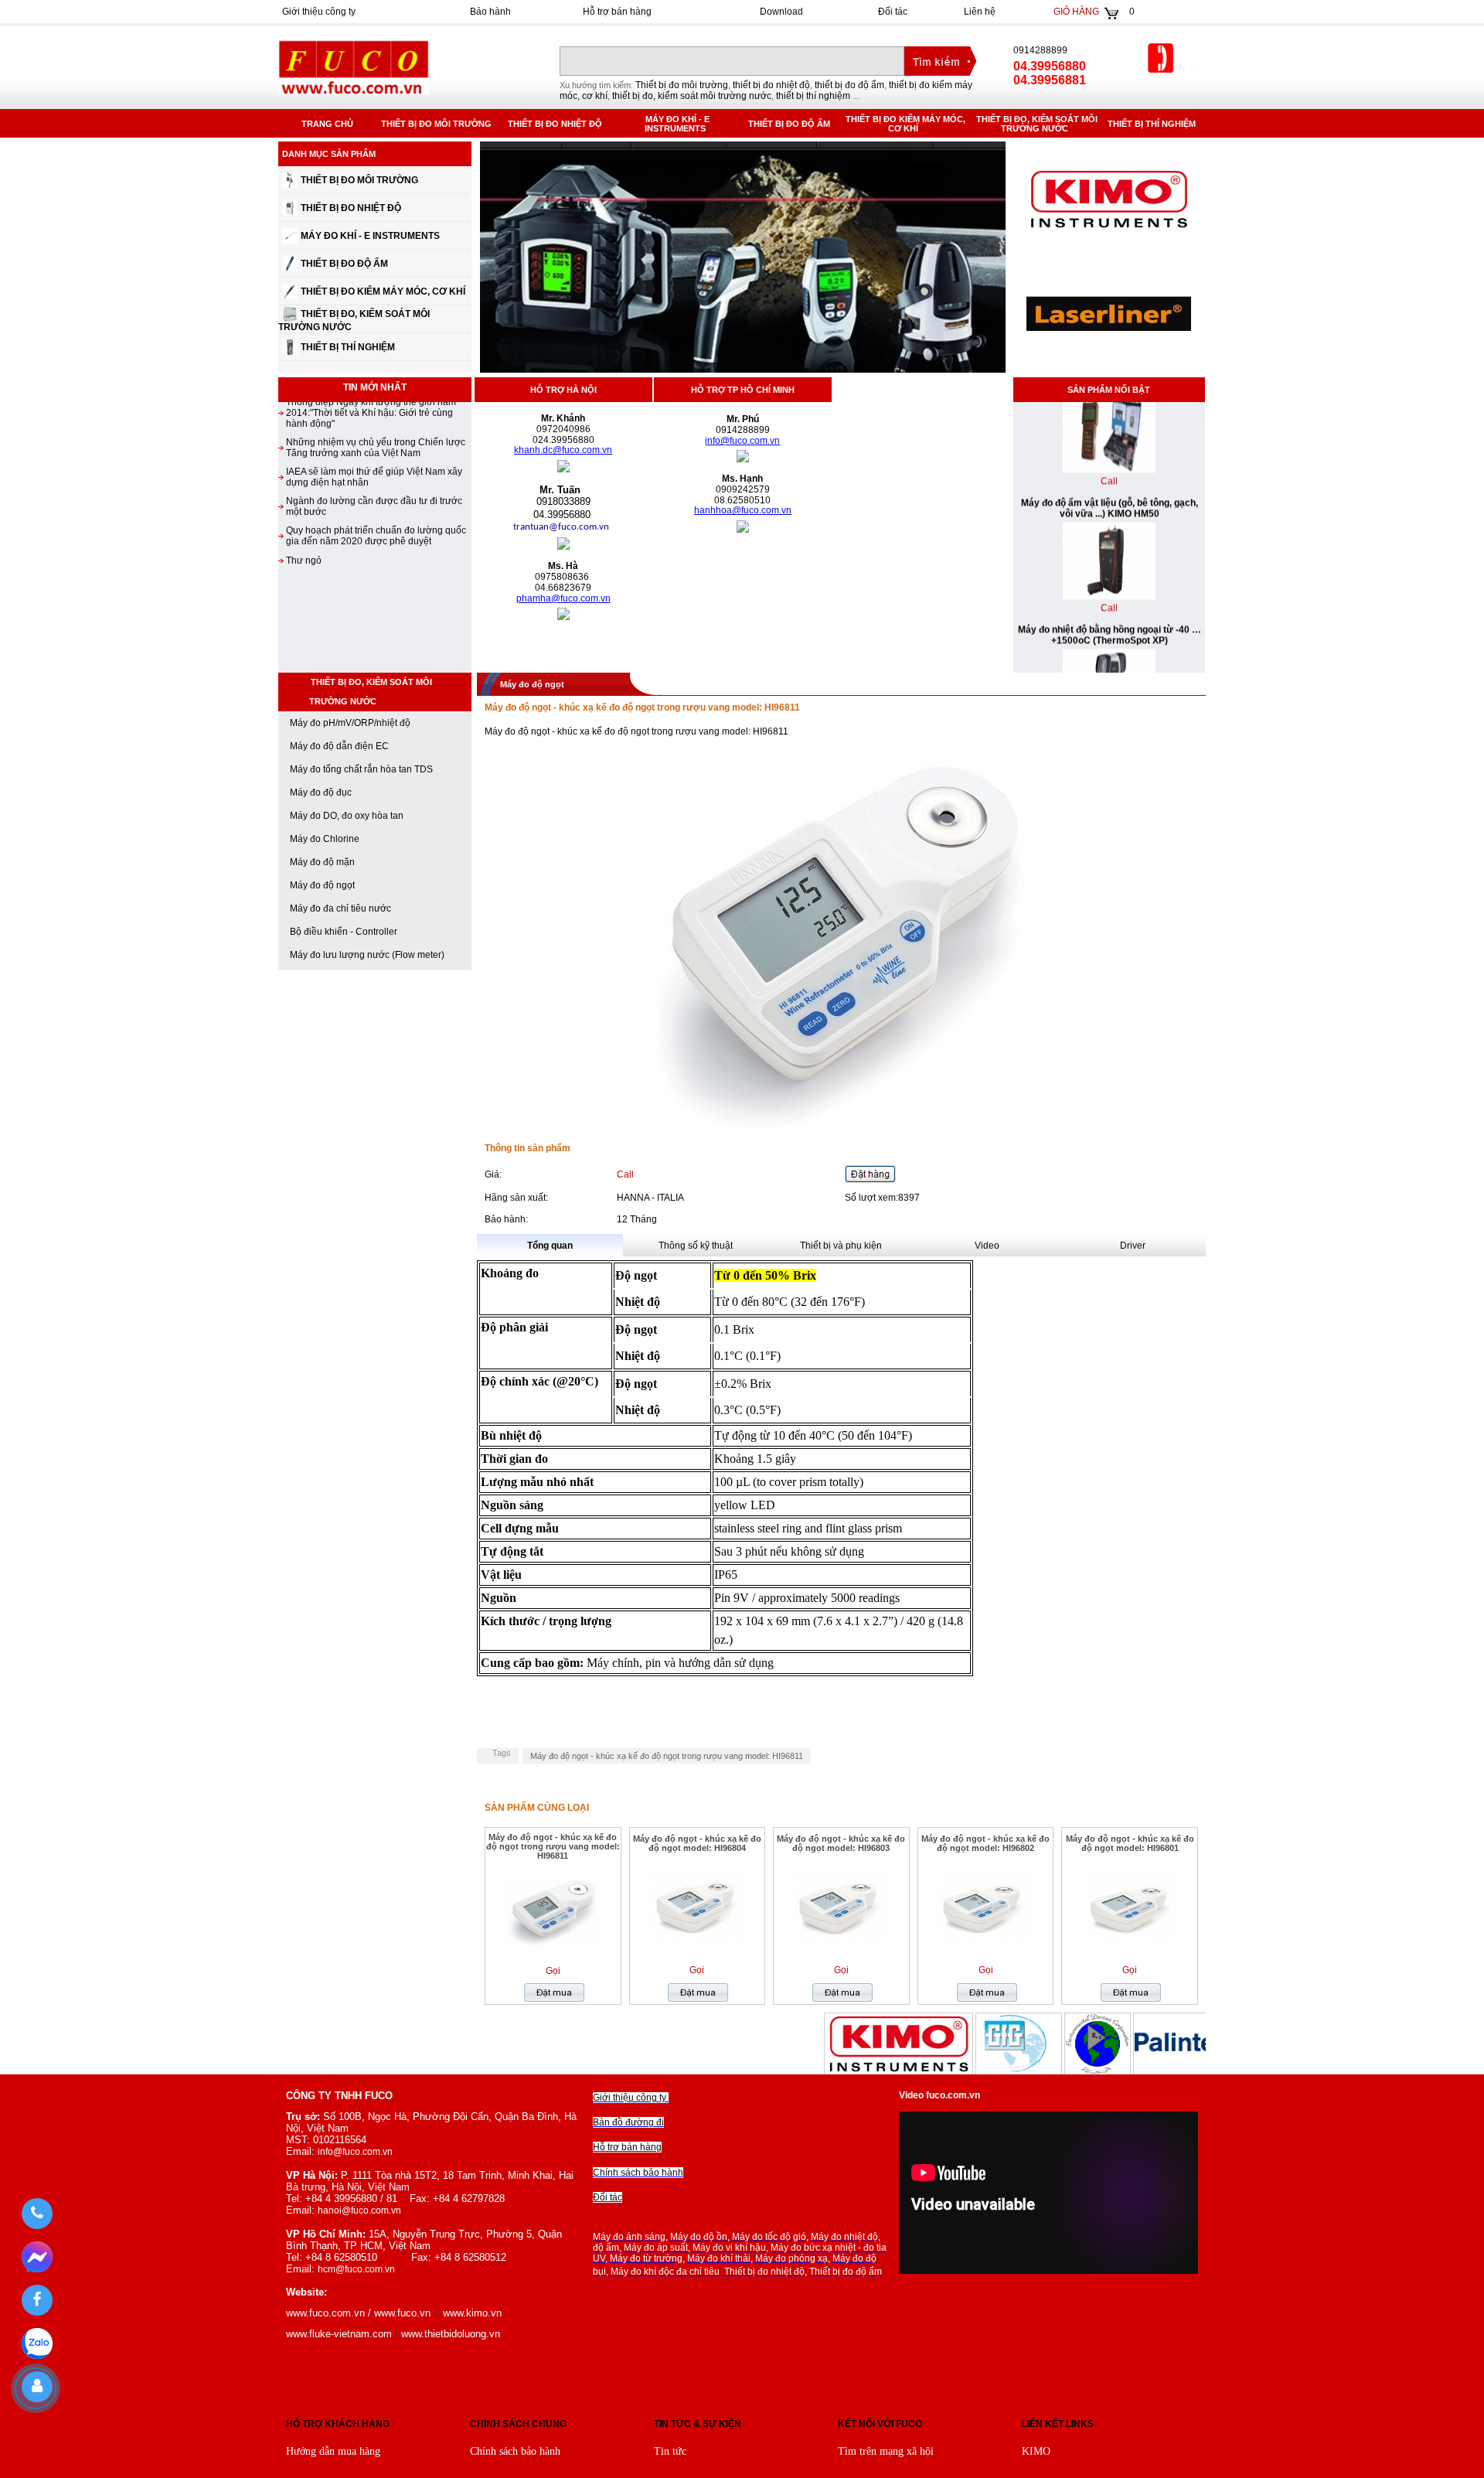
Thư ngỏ (304, 513)
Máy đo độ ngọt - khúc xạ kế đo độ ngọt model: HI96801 (1130, 1843)
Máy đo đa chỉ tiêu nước (340, 908)
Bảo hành (490, 12)
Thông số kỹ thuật (696, 1246)
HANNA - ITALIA (650, 1198)
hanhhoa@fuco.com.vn (743, 510)
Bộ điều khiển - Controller (344, 932)
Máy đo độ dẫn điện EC (339, 746)
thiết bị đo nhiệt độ (771, 85)
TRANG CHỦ (327, 124)
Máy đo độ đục (321, 792)
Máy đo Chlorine (325, 839)
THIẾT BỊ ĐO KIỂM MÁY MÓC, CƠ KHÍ (905, 124)
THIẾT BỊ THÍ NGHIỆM (1154, 124)
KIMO (1036, 2451)
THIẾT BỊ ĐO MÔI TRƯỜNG (439, 124)
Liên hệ (980, 12)
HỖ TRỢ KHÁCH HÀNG (338, 2424)
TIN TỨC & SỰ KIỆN (698, 2424)
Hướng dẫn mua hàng (333, 2451)
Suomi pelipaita (985, 2019)
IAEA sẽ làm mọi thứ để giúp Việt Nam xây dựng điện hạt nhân (374, 430)
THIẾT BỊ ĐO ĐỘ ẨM (791, 124)
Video (987, 1246)
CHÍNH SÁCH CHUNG (518, 2424)
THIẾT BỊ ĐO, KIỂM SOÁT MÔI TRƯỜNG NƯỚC (1037, 124)
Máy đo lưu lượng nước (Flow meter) (367, 955)
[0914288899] (37, 2214)
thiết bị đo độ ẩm (849, 85)
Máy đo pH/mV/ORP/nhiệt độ (350, 723)
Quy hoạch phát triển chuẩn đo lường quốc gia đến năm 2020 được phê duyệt (376, 489)
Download (781, 12)
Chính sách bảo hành (515, 2451)
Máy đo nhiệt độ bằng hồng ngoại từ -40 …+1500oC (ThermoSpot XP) (1109, 588)
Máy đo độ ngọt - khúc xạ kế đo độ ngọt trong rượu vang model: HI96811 (667, 1756)
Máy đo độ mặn (322, 862)
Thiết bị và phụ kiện (841, 1246)
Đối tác (893, 12)
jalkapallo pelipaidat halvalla (1331, 2019)
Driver (1133, 1246)
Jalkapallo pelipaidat (645, 2019)
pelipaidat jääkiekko (290, 2019)
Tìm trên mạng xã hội (886, 2451)
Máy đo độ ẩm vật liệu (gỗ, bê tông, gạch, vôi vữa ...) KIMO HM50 (1109, 462)
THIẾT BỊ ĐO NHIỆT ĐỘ (557, 124)
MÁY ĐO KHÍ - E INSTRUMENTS (677, 124)
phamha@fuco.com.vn (563, 598)
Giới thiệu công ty (319, 12)
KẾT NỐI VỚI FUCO (880, 2424)
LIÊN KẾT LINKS (1058, 2424)
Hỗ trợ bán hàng (617, 12)
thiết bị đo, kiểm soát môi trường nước (692, 96)
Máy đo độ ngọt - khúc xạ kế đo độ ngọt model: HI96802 (985, 1843)
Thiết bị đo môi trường (682, 85)
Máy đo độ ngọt (322, 885)
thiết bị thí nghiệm (813, 96)
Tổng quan (550, 1246)
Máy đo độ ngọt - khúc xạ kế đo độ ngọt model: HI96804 (697, 1843)
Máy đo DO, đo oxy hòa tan (347, 816)
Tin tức (670, 2451)
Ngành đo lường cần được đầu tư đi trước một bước (374, 459)
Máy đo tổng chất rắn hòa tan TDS (361, 769)
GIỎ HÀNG (1076, 12)
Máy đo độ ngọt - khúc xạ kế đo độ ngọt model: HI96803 (841, 1843)
